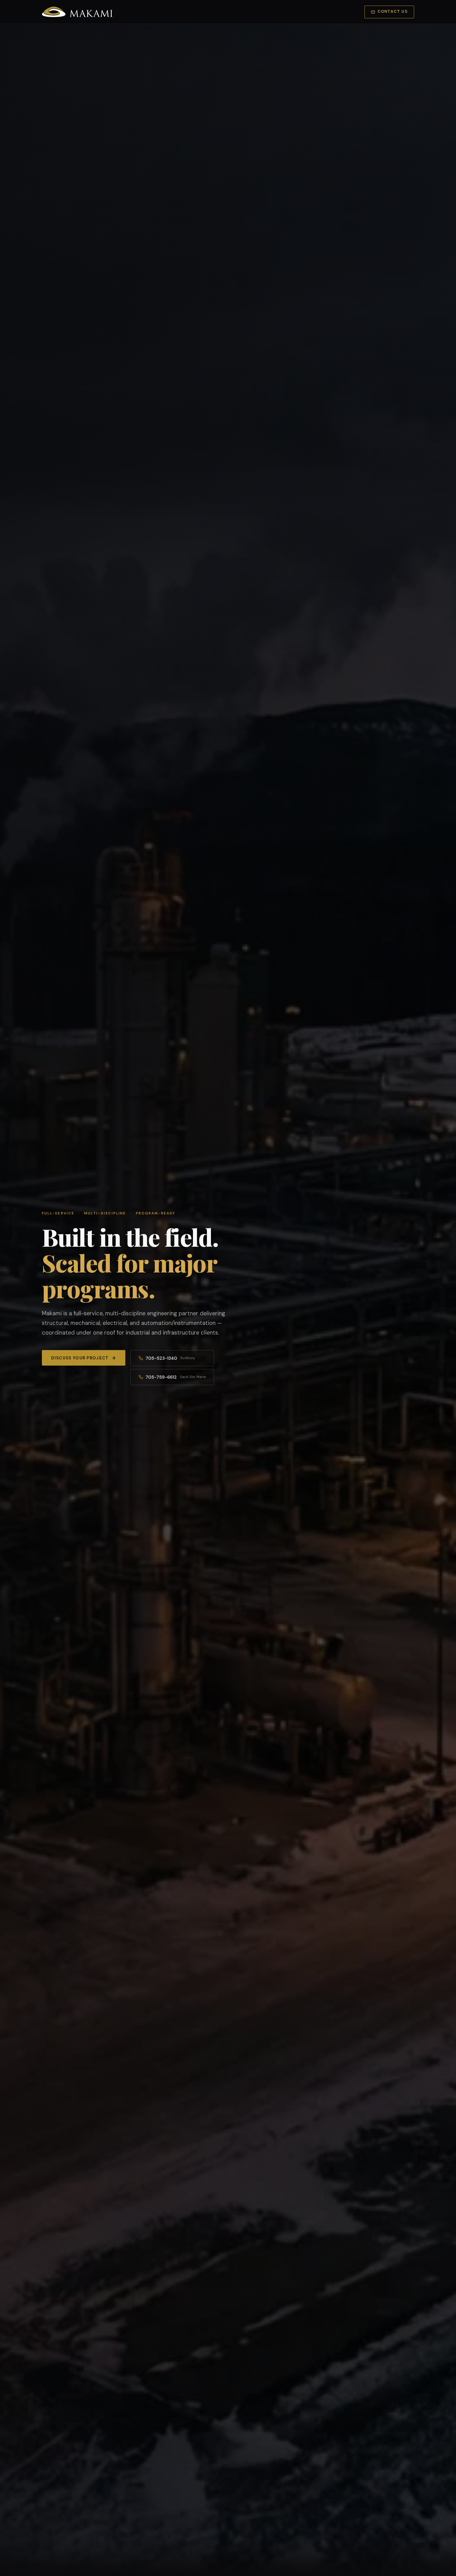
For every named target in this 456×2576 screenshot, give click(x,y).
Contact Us (393, 11)
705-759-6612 (176, 1377)
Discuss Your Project (80, 1358)
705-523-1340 (170, 1358)
